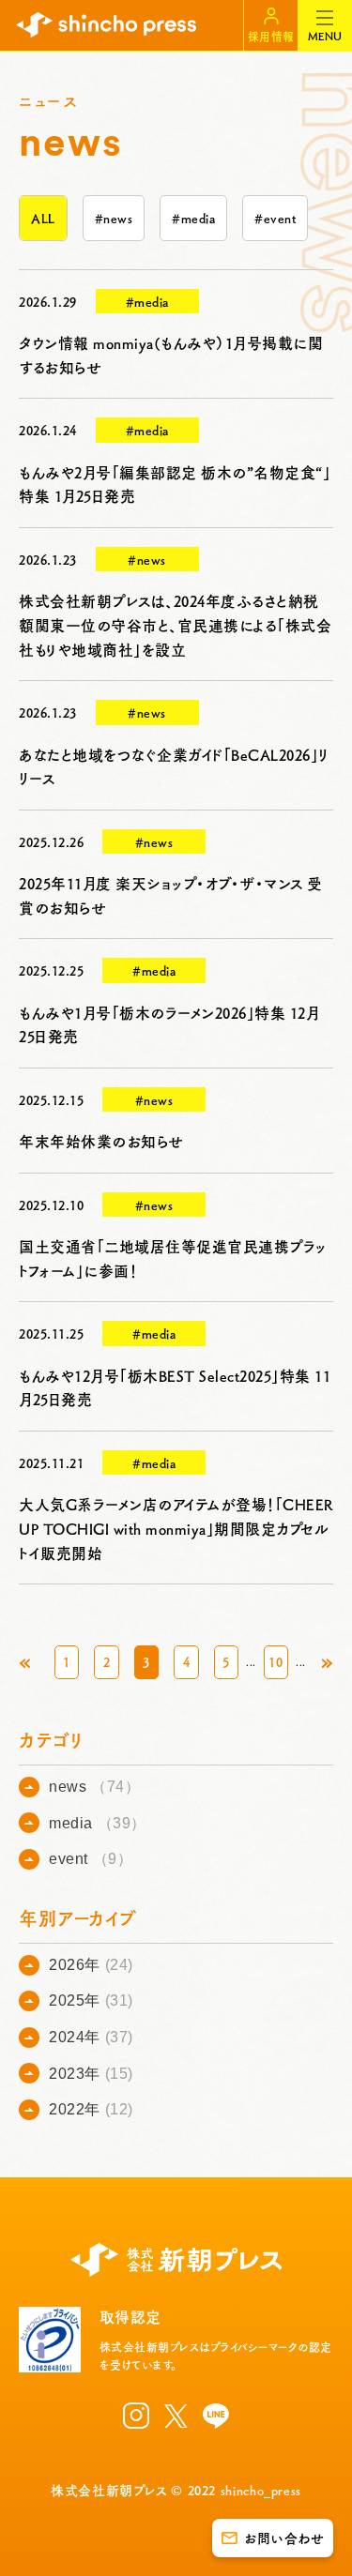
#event (275, 218)
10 (275, 1661)
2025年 (91, 2000)
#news (114, 218)
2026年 (91, 1965)
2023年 (91, 2074)
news (94, 1787)
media (98, 1823)
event (91, 1859)
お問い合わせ (284, 2538)
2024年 (91, 2037)
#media (193, 218)
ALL (43, 218)
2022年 (91, 2109)
